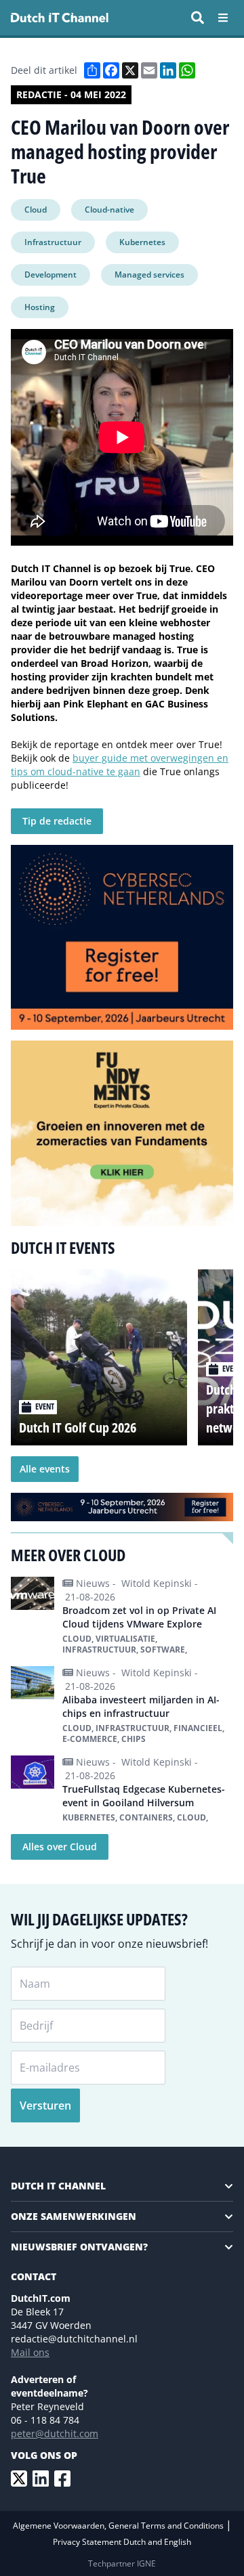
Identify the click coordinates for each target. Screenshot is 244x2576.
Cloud (36, 210)
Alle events (45, 1469)
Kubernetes (142, 242)
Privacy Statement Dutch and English (122, 2542)
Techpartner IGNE (122, 2563)
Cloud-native (109, 210)
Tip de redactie (57, 821)
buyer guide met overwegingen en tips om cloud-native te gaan (120, 765)
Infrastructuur (53, 242)
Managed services (149, 275)
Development (50, 275)
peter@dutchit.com (55, 2433)
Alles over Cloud (60, 1847)
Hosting (40, 307)
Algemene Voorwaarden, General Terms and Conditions (119, 2526)
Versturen (45, 2105)
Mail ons (30, 2352)
